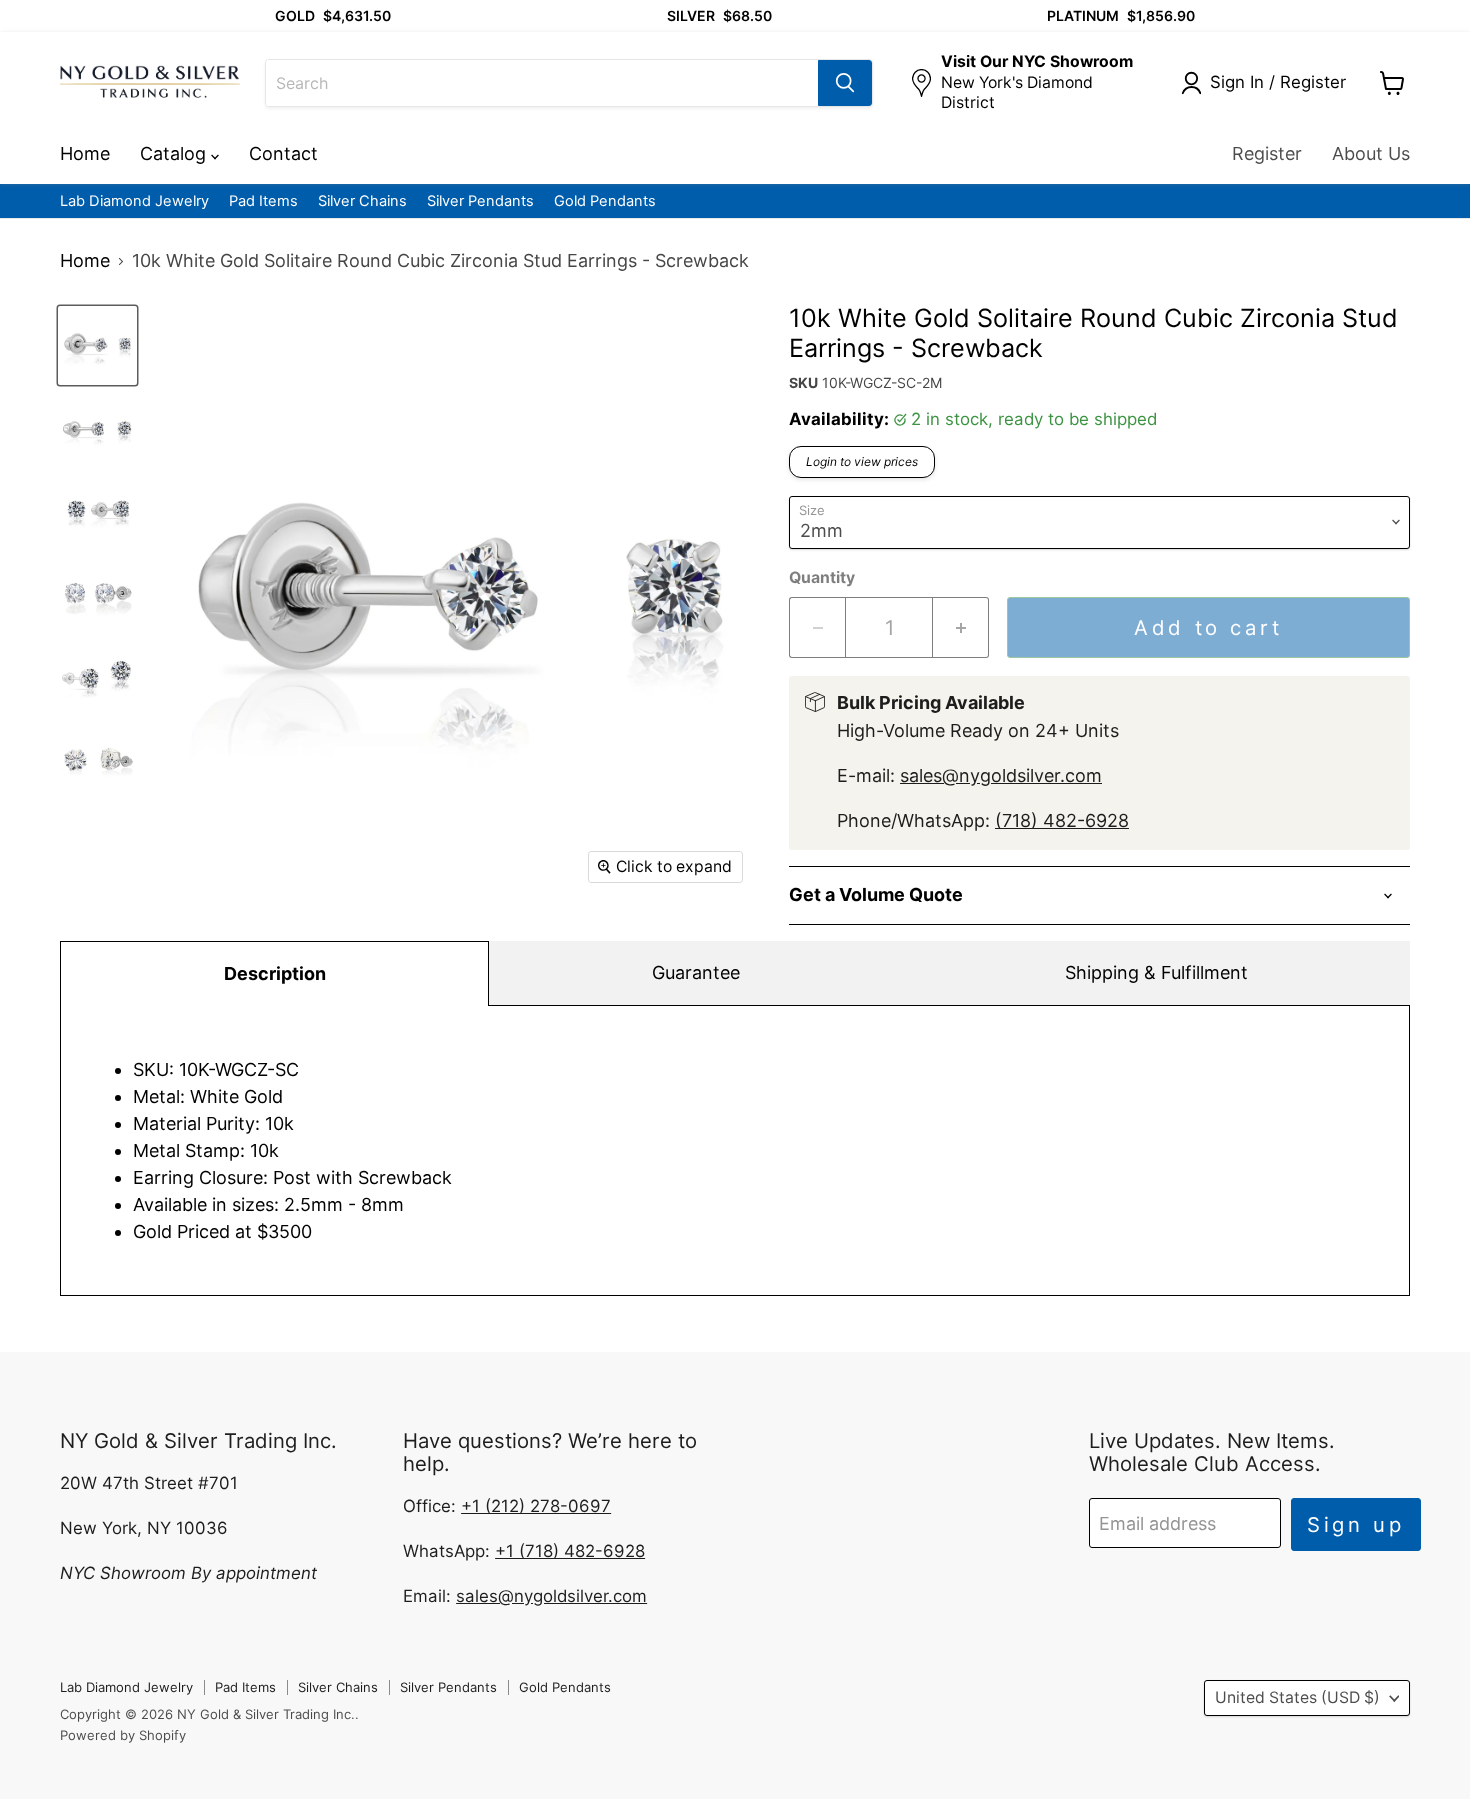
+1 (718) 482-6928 (570, 1551)
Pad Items (263, 201)
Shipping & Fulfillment (1156, 972)
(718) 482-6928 (1062, 820)
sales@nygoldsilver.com (1001, 775)
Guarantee (696, 972)
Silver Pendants (480, 201)
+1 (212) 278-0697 (536, 1506)
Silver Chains (362, 201)
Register (1267, 153)
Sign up (1356, 1524)
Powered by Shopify (123, 1735)
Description (275, 973)
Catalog (175, 153)
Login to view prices (862, 461)
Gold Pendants (605, 201)
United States (1297, 1697)
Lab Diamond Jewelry (134, 201)
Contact (283, 153)
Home (85, 153)
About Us (1371, 153)
